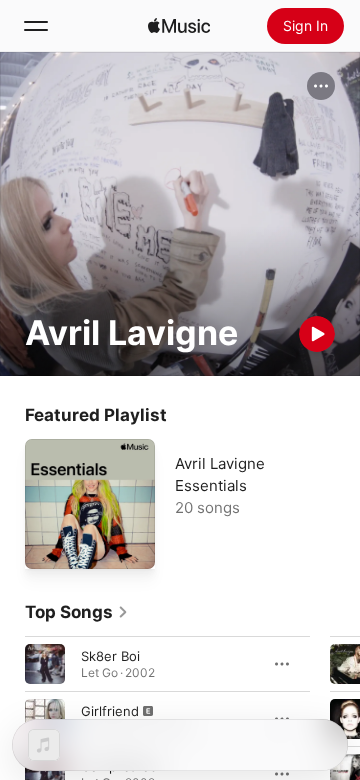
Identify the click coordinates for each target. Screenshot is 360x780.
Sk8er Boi (110, 656)
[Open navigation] (36, 26)
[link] (77, 612)
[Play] (317, 334)
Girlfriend (110, 711)
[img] (179, 26)
